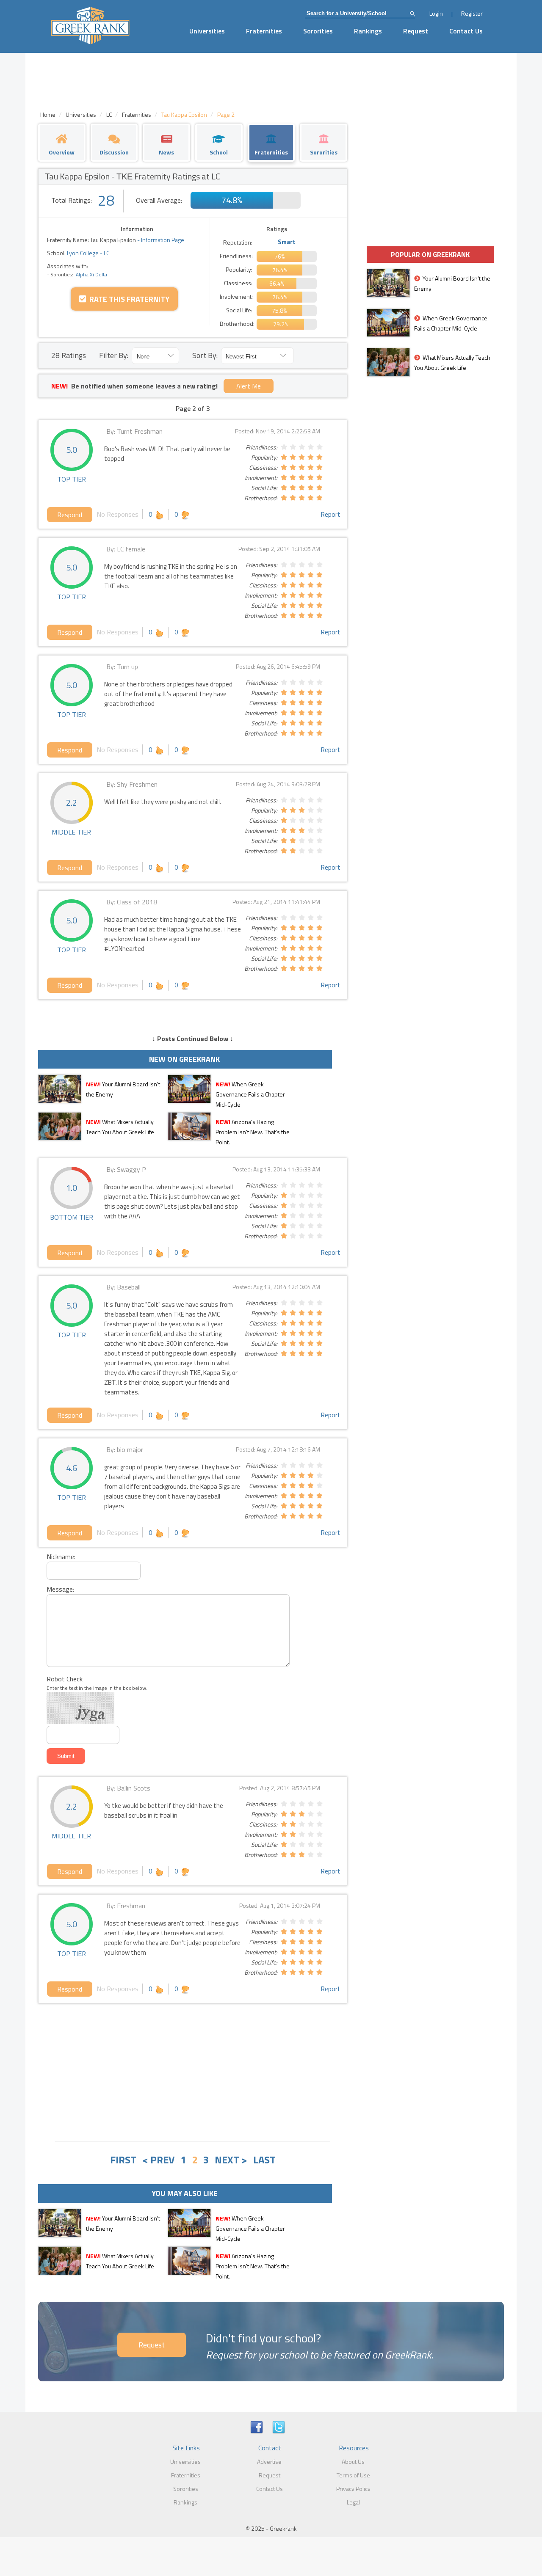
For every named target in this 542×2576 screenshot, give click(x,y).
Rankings (368, 31)
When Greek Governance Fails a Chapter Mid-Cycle (250, 1094)
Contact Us (466, 31)
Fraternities (264, 31)
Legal (353, 2502)
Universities (207, 31)
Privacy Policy (353, 2489)
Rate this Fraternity (128, 299)
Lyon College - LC (87, 253)
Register (472, 13)
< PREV (158, 2160)
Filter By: (114, 355)
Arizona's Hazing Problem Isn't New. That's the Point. (253, 1132)
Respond (70, 515)
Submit (66, 1756)
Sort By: (205, 355)
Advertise (269, 2462)
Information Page (163, 240)
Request (416, 31)
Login (436, 13)
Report (330, 514)
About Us (353, 2462)
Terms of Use (353, 2475)
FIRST (123, 2160)
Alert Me (249, 386)
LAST (264, 2160)
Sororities (318, 31)
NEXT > (231, 2160)
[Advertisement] (193, 2071)
